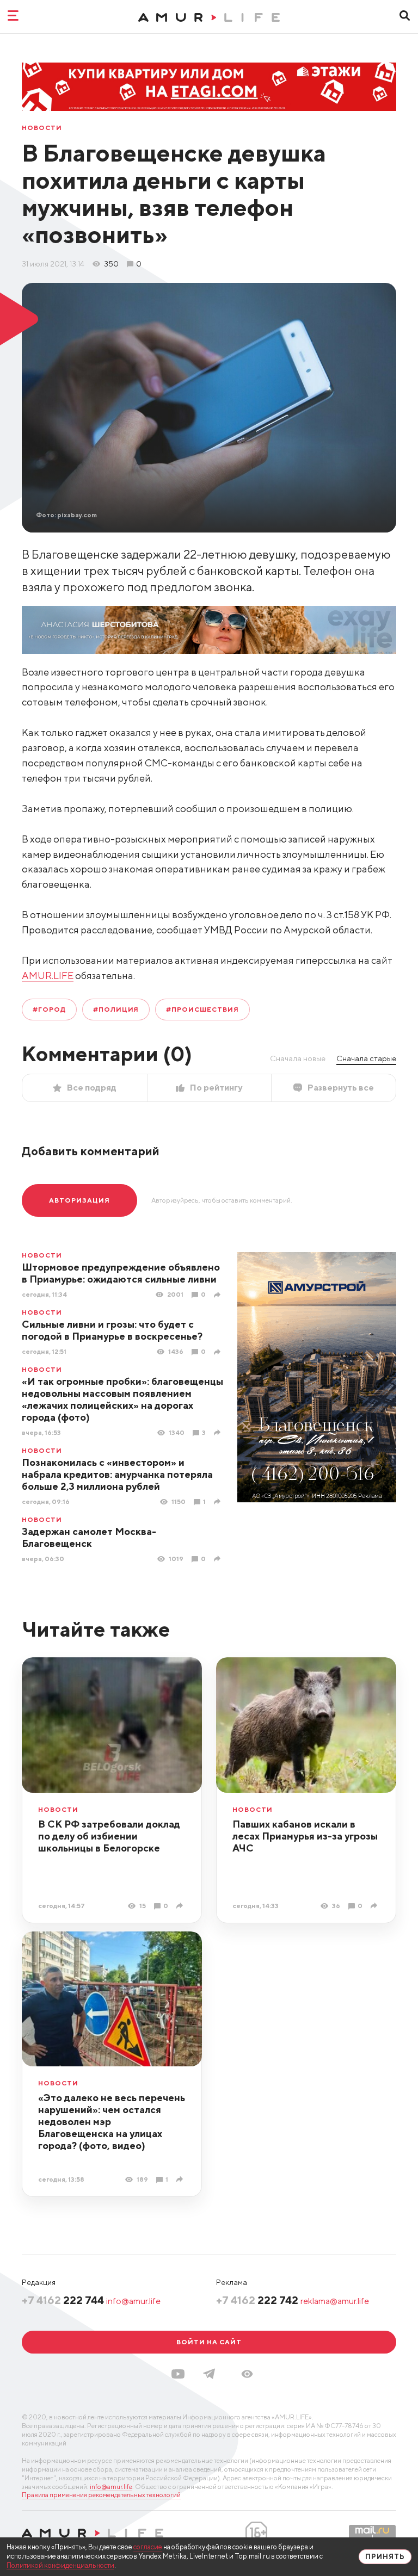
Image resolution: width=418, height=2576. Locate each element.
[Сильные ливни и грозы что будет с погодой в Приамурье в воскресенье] (219, 1352)
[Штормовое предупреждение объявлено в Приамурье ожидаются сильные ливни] (219, 1295)
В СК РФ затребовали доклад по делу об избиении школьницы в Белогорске (109, 1836)
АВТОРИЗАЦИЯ (79, 1200)
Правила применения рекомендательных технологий (101, 2495)
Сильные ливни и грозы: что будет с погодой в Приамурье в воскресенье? (112, 1330)
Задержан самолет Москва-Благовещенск (89, 1537)
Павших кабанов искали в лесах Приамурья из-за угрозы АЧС (305, 1836)
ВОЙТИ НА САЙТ (209, 2342)
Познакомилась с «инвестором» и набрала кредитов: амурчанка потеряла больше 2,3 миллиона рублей (117, 1474)
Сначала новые (298, 1058)
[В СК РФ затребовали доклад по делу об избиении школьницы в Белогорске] (181, 1906)
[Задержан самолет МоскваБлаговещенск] (219, 1559)
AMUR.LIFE (48, 976)
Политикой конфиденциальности (60, 2565)
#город (49, 1009)
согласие (148, 2547)
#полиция (116, 1009)
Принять (385, 2557)
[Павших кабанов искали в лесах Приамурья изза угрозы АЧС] (375, 1906)
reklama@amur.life (335, 2301)
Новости (42, 128)
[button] (247, 2374)
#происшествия (202, 1009)
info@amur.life (133, 2301)
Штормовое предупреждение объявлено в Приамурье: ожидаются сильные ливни (121, 1273)
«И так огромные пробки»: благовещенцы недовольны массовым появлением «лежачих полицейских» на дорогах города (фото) (122, 1399)
